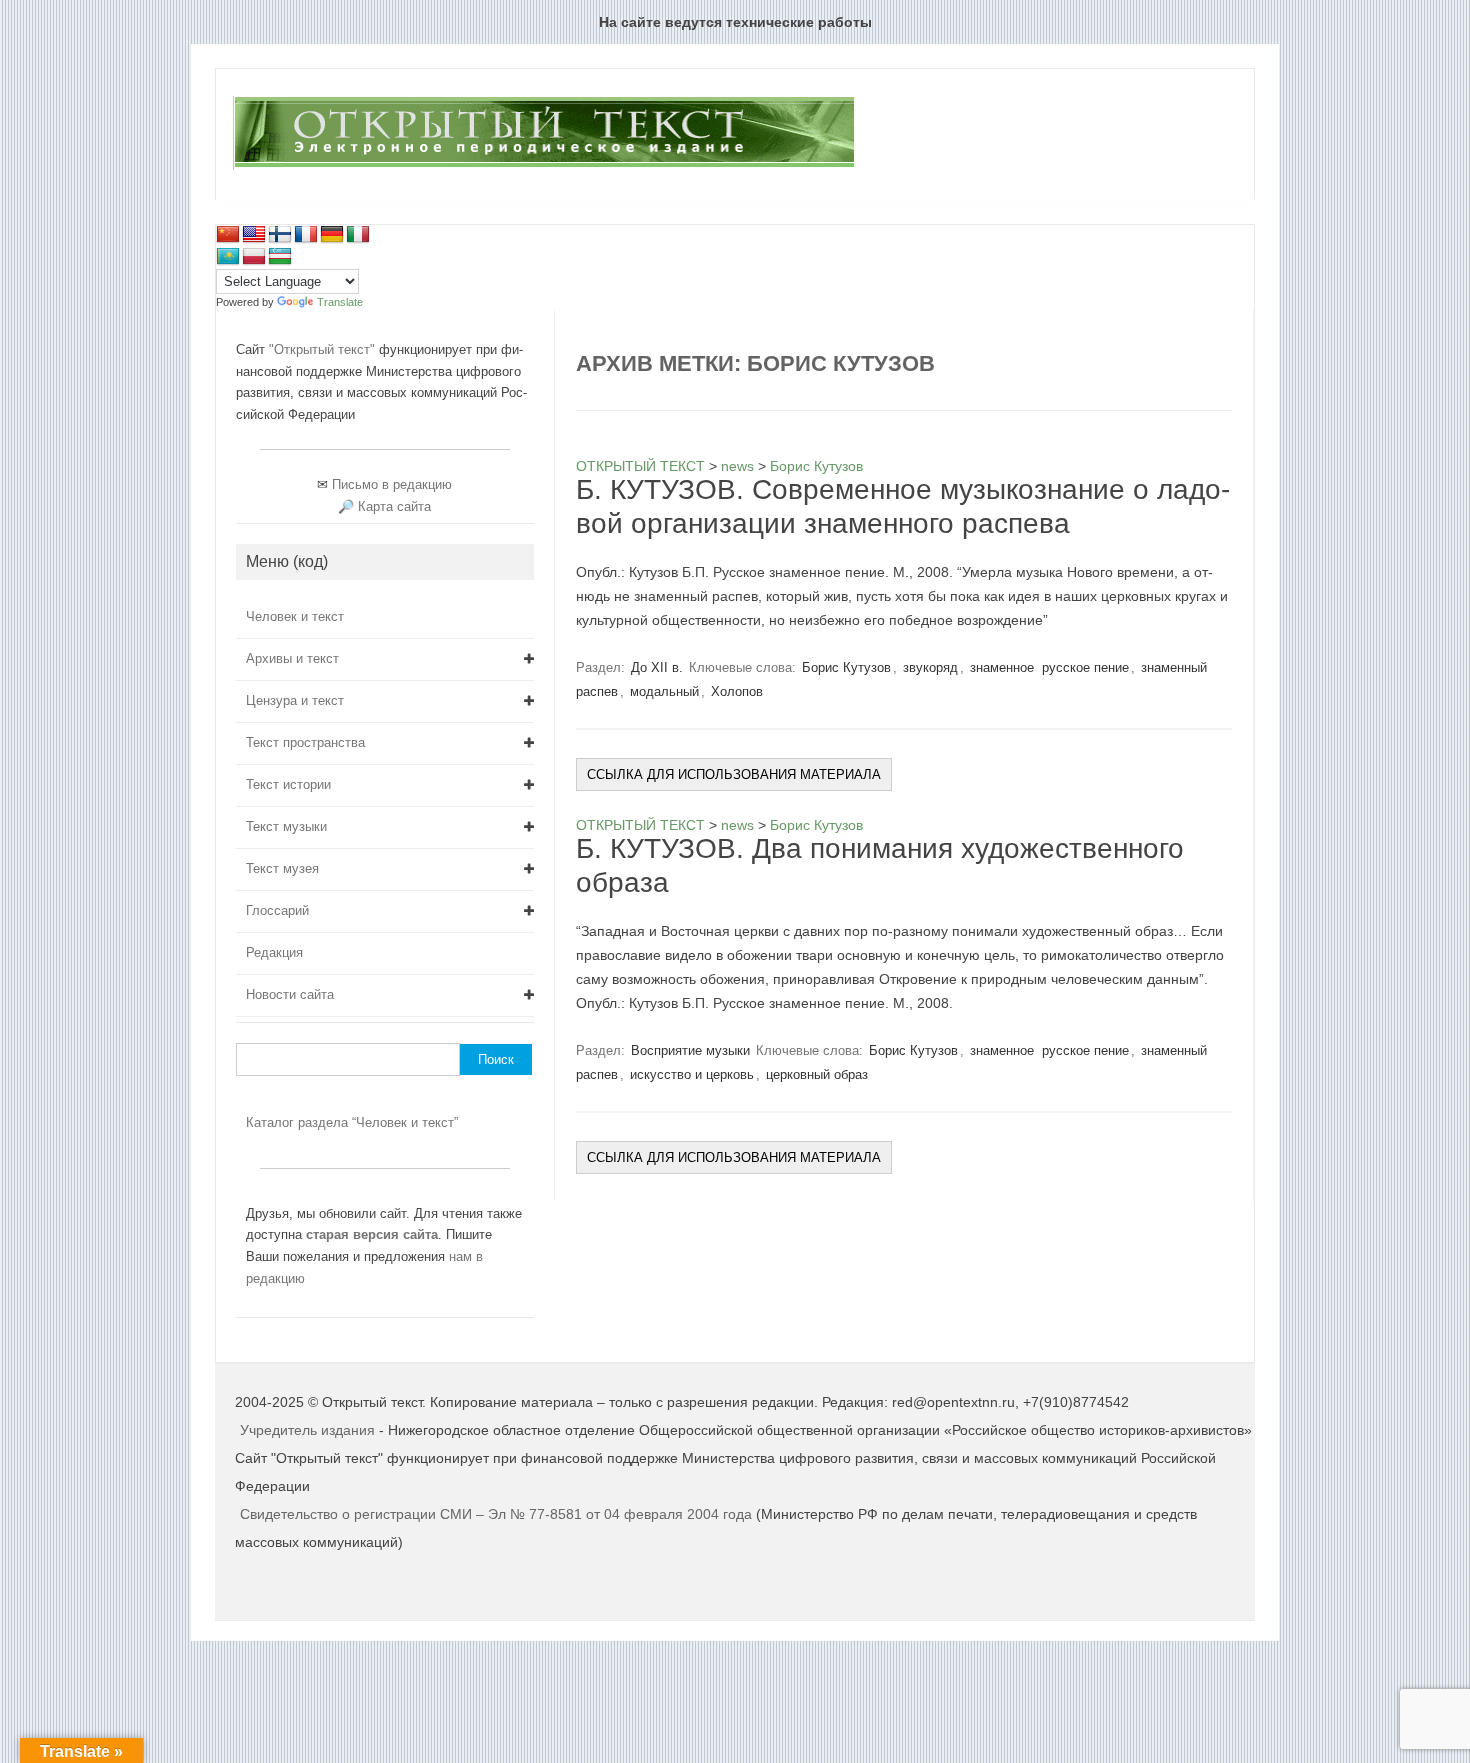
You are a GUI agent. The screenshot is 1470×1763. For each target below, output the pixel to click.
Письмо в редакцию (392, 484)
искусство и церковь (692, 1074)
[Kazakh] (228, 257)
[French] (306, 235)
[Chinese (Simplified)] (228, 235)
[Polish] (254, 257)
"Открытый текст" (324, 349)
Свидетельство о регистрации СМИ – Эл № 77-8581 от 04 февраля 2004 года (498, 1514)
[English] (254, 235)
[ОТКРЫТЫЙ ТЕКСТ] (543, 166)
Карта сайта (394, 506)
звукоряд (930, 667)
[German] (332, 235)
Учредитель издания (307, 1430)
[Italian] (358, 235)
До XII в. (657, 667)
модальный (664, 691)
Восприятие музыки (690, 1050)
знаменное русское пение (1049, 667)
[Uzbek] (280, 257)
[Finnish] (280, 235)
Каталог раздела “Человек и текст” (352, 1122)
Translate (340, 302)
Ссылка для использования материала (734, 774)
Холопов (737, 691)
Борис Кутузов (846, 667)
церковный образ (817, 1074)
